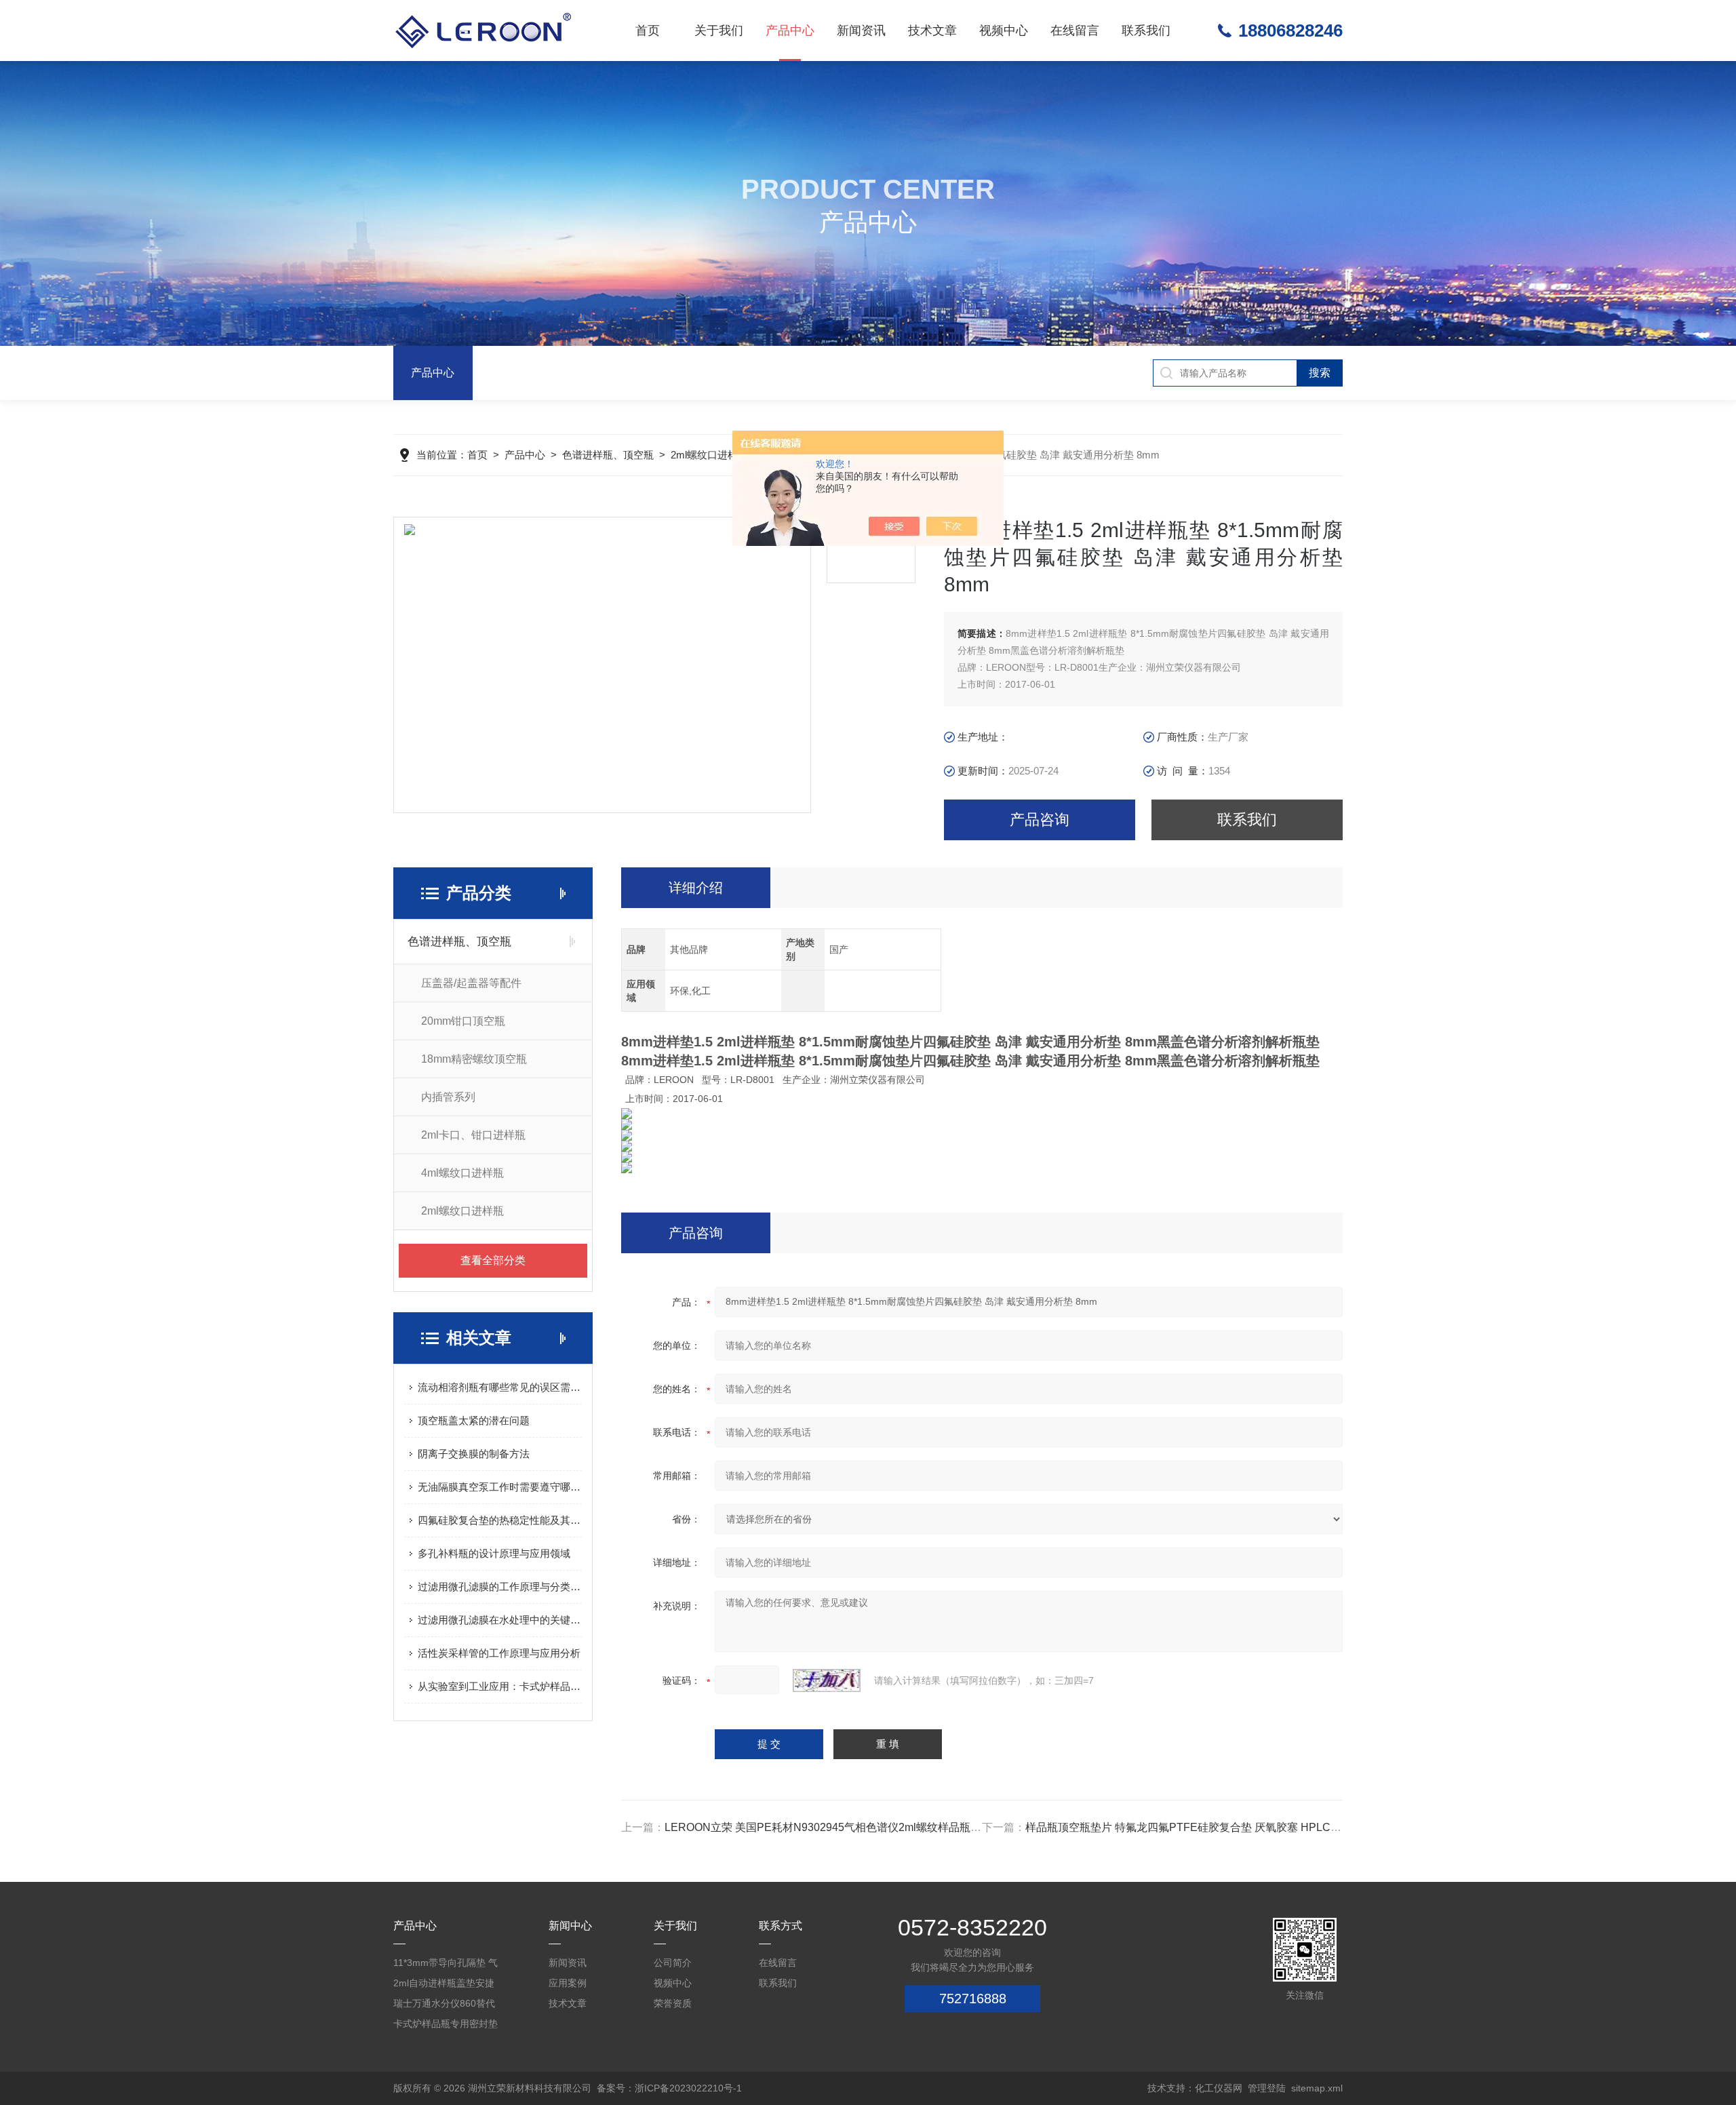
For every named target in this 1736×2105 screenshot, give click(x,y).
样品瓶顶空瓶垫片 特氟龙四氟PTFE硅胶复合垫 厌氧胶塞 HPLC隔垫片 (1194, 1827)
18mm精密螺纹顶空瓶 (474, 1059)
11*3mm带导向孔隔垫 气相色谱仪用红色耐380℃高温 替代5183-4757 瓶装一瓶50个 (446, 1965)
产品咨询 (1040, 820)
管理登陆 (1267, 2088)
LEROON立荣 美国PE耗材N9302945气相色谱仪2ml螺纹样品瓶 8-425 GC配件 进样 (865, 1827)
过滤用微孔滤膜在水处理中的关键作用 (500, 1620)
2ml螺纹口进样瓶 (709, 455)
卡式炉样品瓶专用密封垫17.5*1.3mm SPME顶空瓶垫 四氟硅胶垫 (446, 2026)
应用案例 (568, 1983)
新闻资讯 (861, 31)
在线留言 (1075, 31)
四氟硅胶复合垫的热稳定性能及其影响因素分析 (500, 1520)
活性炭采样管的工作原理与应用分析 (499, 1653)
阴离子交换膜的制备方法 (474, 1454)
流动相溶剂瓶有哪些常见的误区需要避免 (500, 1387)
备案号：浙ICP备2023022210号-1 (669, 2088)
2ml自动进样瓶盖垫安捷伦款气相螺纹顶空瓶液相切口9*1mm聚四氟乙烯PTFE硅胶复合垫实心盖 (446, 1985)
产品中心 (790, 31)
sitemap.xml (1317, 2088)
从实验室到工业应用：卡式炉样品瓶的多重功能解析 (500, 1686)
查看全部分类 (493, 1260)
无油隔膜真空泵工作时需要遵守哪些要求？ (500, 1487)
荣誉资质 (673, 2003)
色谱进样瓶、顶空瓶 (608, 455)
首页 (648, 31)
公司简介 (673, 1963)
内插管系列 (448, 1097)
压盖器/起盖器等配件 (471, 983)
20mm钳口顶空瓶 (463, 1021)
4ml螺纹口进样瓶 (462, 1173)
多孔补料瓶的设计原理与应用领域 (494, 1553)
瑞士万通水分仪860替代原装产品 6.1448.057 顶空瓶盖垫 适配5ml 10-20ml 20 (444, 2006)
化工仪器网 (1219, 2088)
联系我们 (1146, 31)
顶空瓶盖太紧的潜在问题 (474, 1420)
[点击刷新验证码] (827, 1680)
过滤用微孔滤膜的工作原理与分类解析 (500, 1587)
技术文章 (932, 31)
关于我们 (719, 31)
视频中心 (1004, 31)
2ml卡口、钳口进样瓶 (473, 1135)
